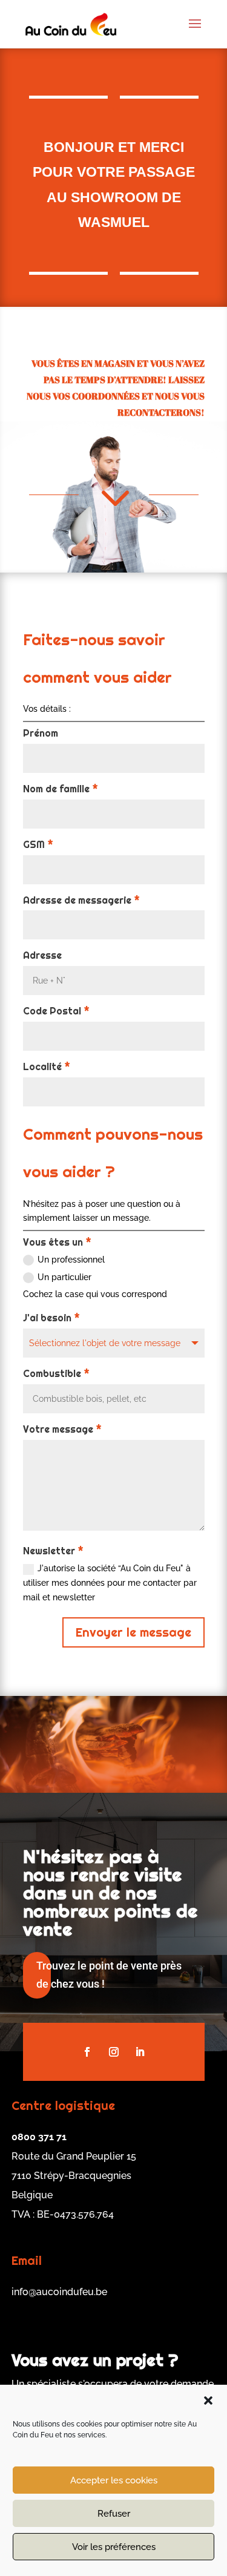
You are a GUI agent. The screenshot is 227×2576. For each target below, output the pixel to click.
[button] (208, 2400)
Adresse (42, 955)
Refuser (114, 2514)
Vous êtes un (57, 1242)
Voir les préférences (114, 2547)
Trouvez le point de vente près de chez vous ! (109, 1975)
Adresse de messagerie (81, 900)
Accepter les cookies (114, 2480)
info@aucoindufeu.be (59, 2292)
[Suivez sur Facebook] (87, 2052)
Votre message (62, 1429)
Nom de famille (61, 789)
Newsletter (53, 1551)
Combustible (56, 1374)
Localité (47, 1067)
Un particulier (64, 1277)
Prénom (41, 733)
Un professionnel (71, 1260)
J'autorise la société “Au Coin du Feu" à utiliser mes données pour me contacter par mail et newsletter (110, 1583)
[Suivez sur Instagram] (114, 2052)
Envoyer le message (133, 1632)
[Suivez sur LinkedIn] (140, 2052)
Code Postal (56, 1011)
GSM (38, 845)
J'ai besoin (51, 1318)
